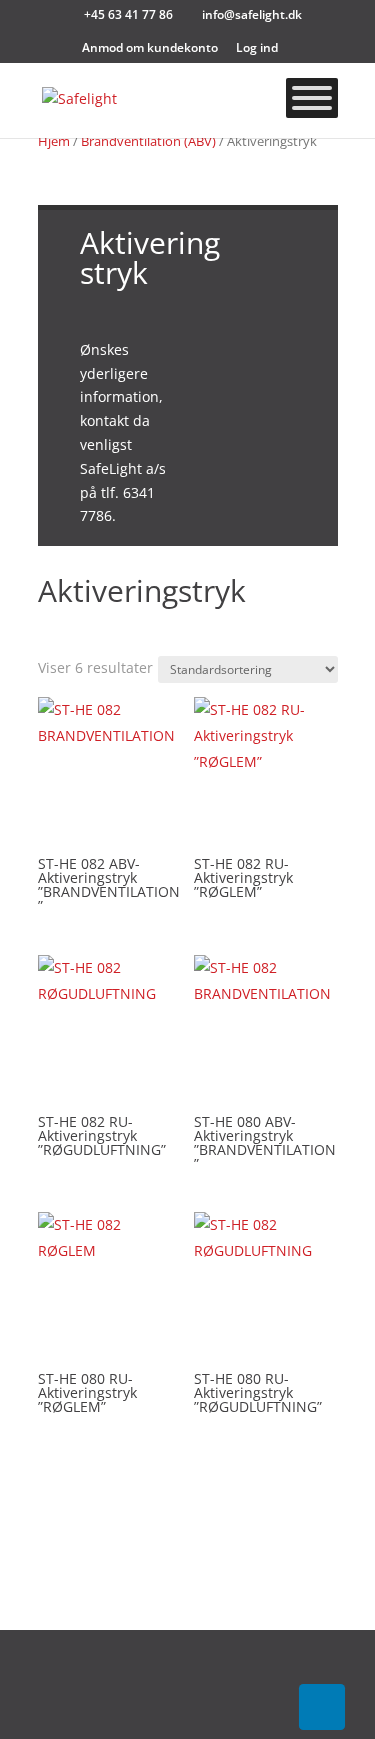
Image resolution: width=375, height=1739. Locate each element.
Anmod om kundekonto (150, 49)
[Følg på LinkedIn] (321, 1707)
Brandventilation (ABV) (148, 141)
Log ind (257, 49)
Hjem (54, 141)
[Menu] (312, 98)
